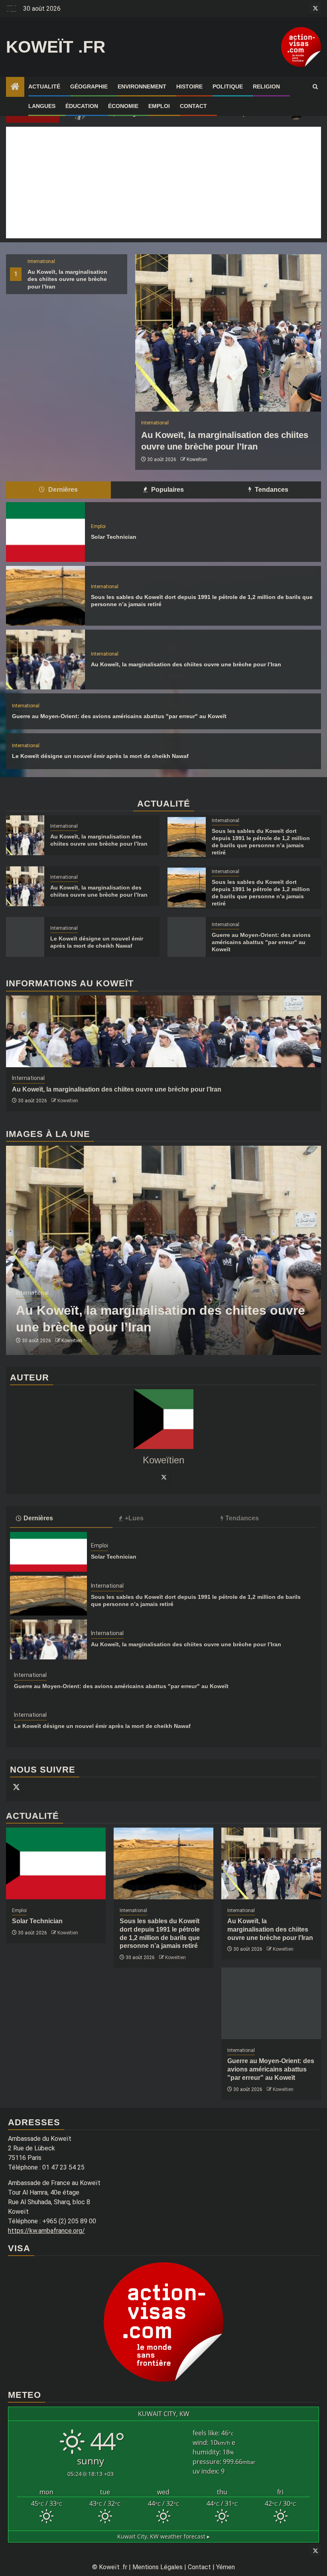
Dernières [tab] (62, 490)
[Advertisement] (163, 183)
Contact (193, 106)
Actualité (44, 86)
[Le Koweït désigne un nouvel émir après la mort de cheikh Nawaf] (25, 937)
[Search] (315, 87)
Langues (42, 106)
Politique (228, 86)
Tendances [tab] (271, 490)
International (41, 261)
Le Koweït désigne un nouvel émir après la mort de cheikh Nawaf (100, 756)
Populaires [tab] (167, 490)
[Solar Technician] (45, 532)
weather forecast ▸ (163, 2536)
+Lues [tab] (134, 1518)
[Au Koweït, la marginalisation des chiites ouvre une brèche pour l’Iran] (228, 333)
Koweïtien (197, 459)
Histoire (189, 86)
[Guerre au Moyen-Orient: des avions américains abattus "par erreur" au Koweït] (187, 937)
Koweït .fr (56, 47)
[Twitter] (163, 1477)
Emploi (159, 106)
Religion (266, 86)
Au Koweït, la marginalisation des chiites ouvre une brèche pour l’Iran (67, 279)
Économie (123, 106)
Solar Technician (114, 537)
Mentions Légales (158, 2567)
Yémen (226, 2567)
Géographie (89, 86)
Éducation (82, 106)
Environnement (142, 86)
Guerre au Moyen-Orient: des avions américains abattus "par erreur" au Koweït (119, 716)
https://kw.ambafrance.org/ (46, 2231)
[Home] (15, 87)
